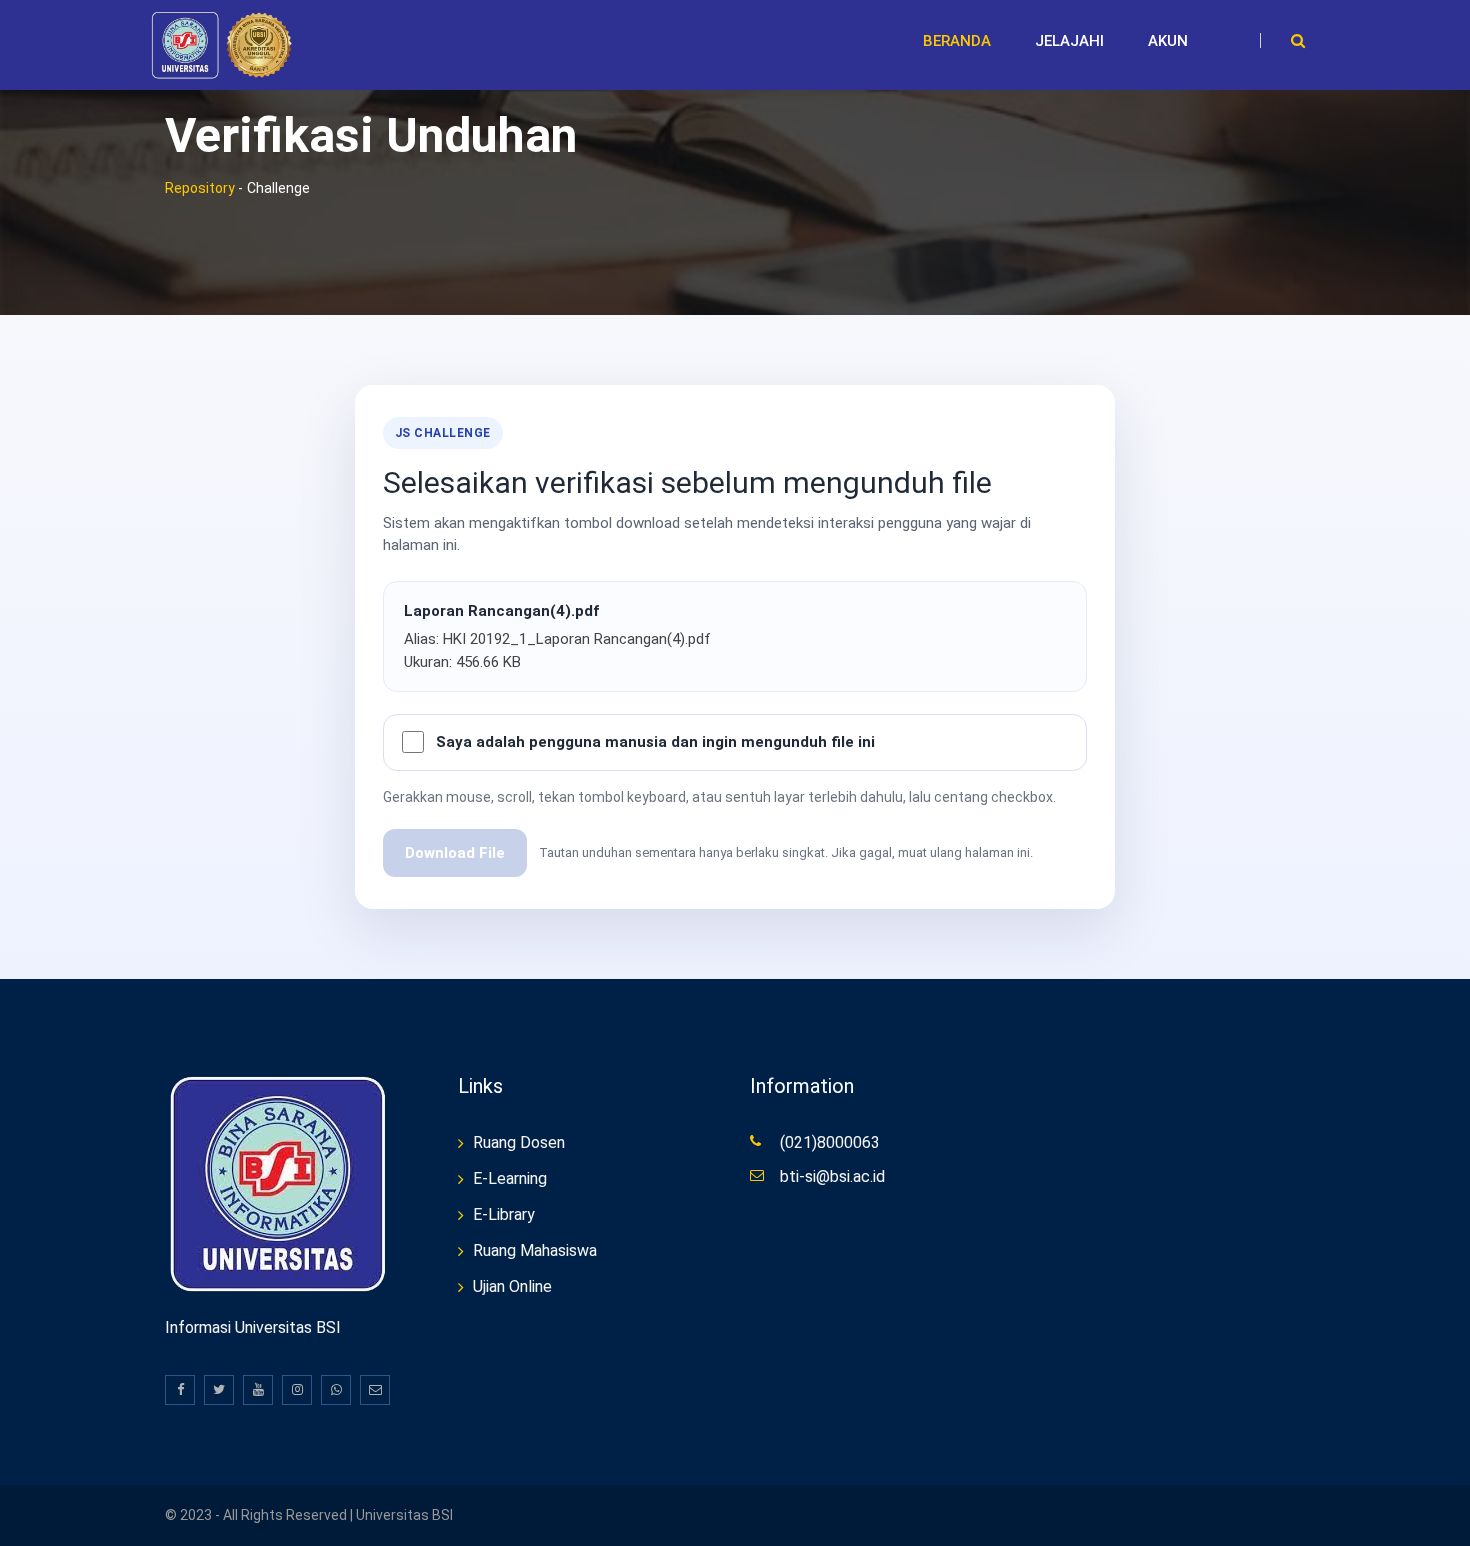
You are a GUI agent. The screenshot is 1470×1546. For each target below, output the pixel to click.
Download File (455, 853)
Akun (1168, 41)
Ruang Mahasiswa (535, 1250)
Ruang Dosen (519, 1142)
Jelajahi (1069, 41)
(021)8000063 (830, 1142)
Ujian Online (512, 1286)
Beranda (957, 41)
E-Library (504, 1214)
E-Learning (510, 1178)
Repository (200, 188)
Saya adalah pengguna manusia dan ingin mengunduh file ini (655, 742)
